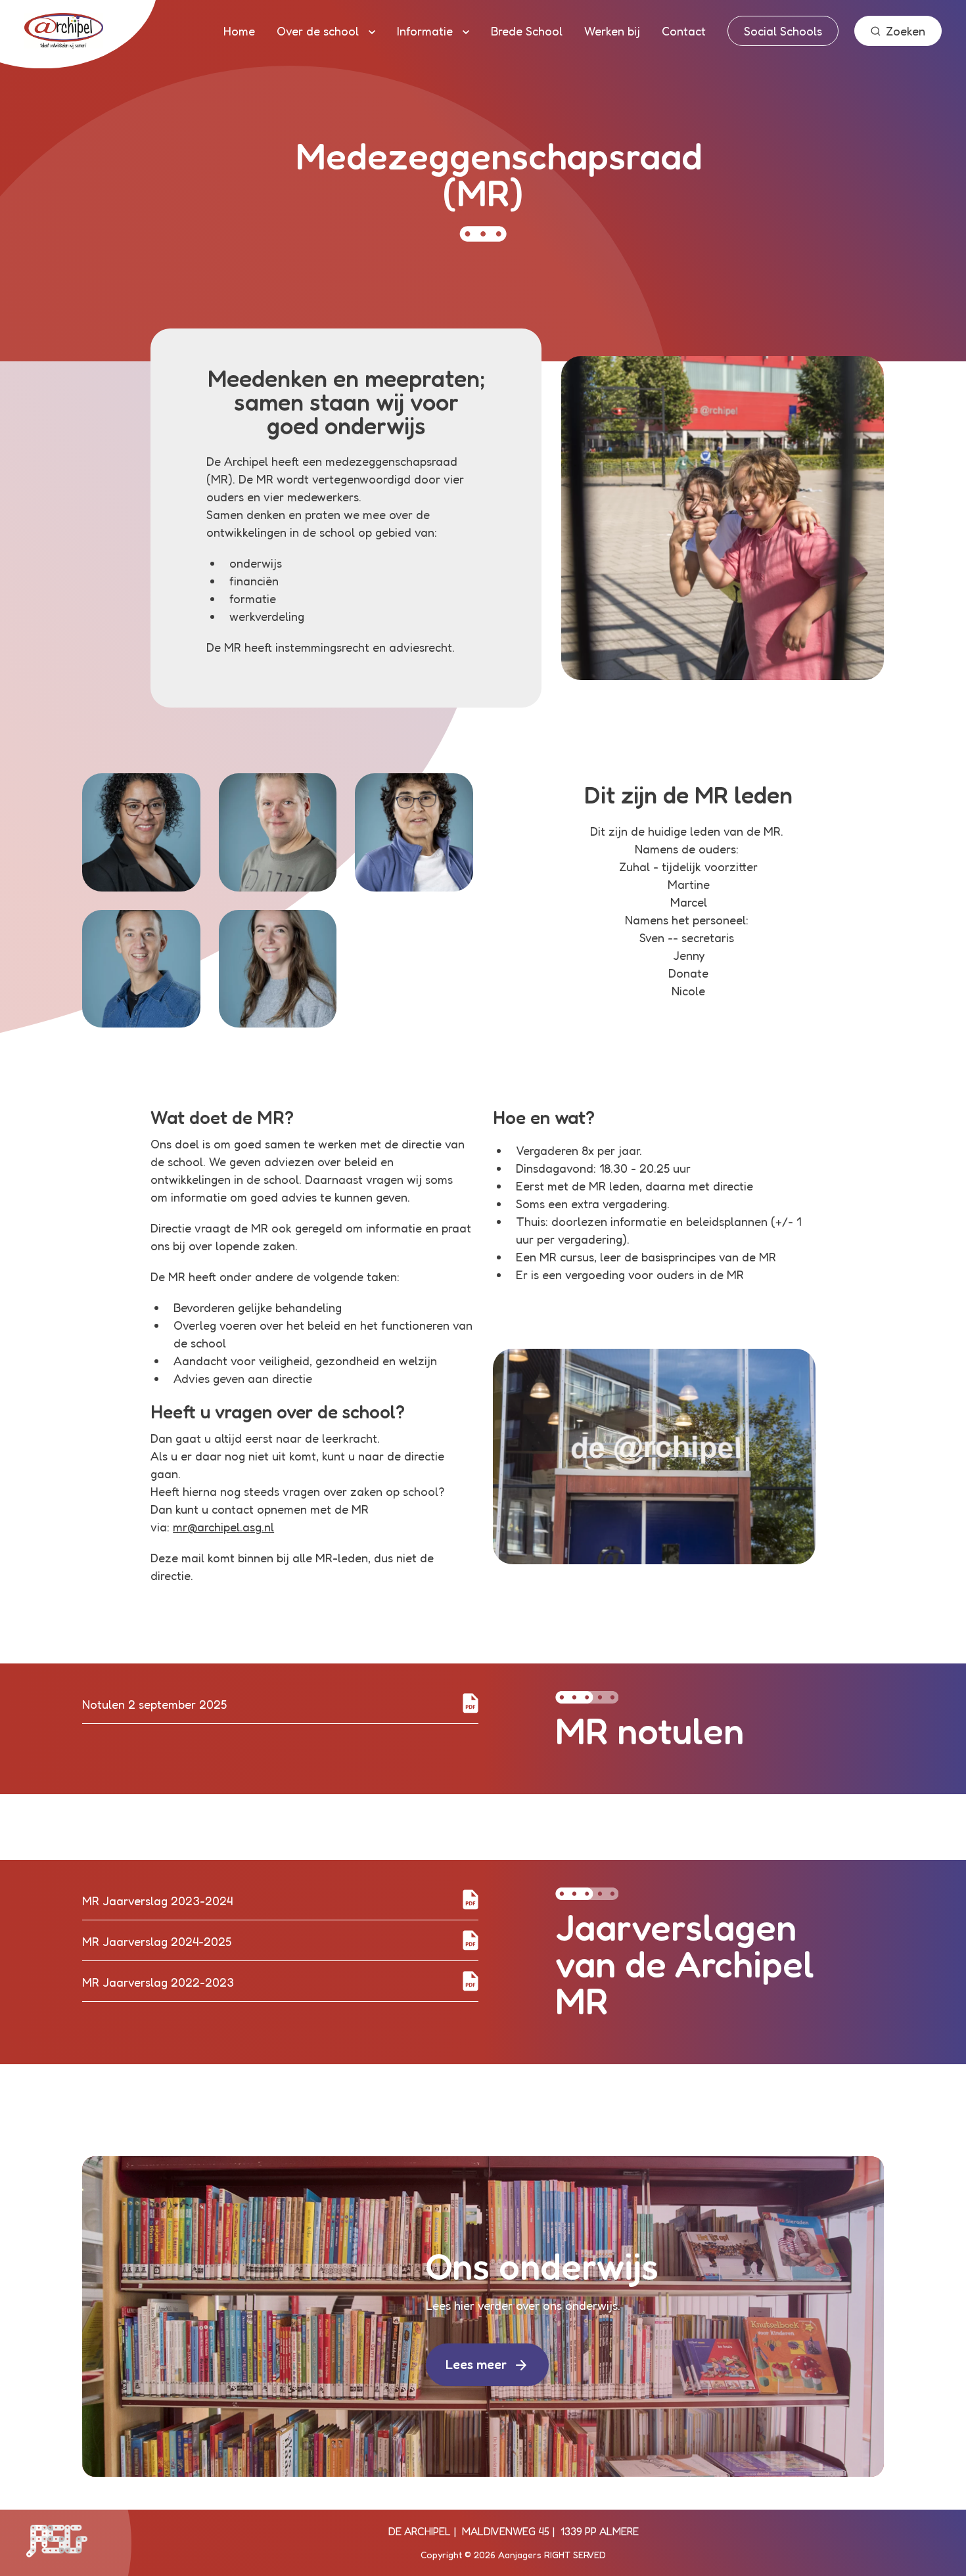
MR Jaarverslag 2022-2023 (158, 1982)
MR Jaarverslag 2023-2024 (157, 1901)
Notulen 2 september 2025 (154, 1704)
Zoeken (906, 31)
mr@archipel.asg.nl (223, 1527)
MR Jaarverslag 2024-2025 (157, 1941)
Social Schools (783, 31)
